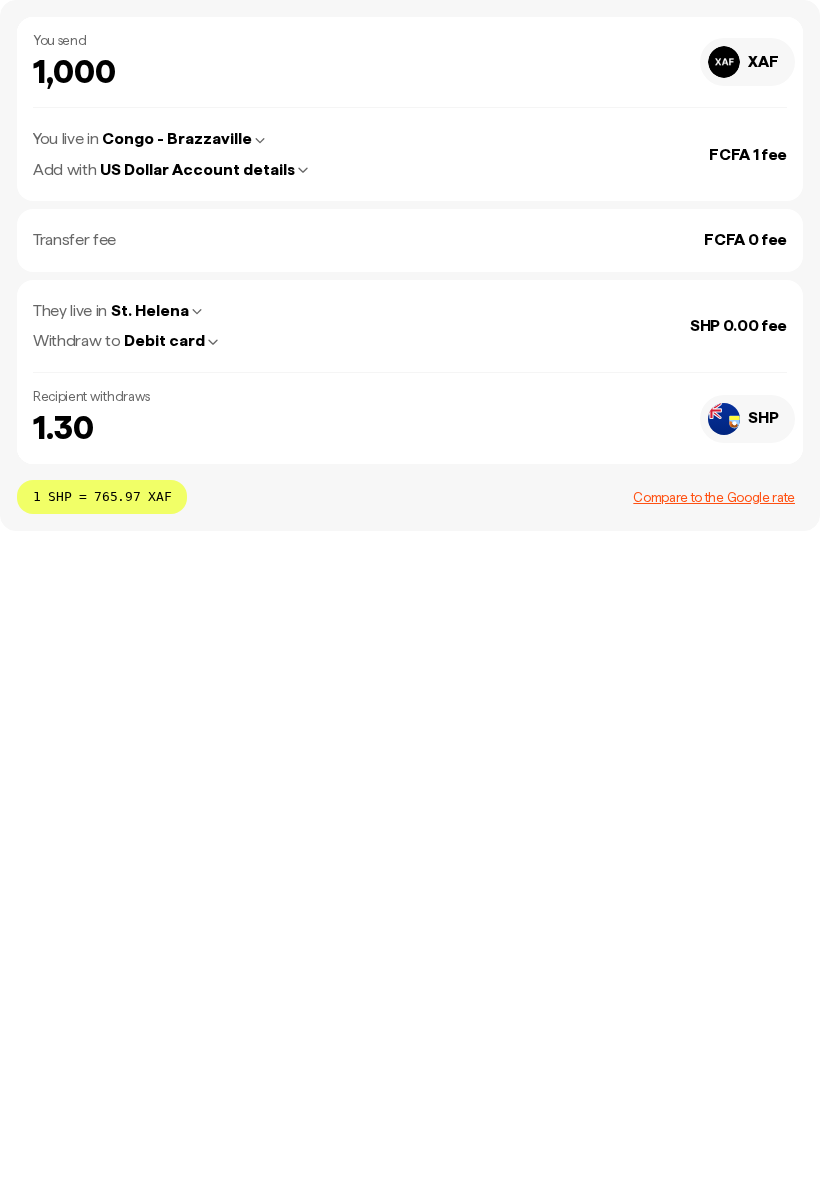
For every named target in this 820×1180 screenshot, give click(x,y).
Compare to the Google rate (714, 497)
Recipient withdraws (91, 396)
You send (59, 40)
